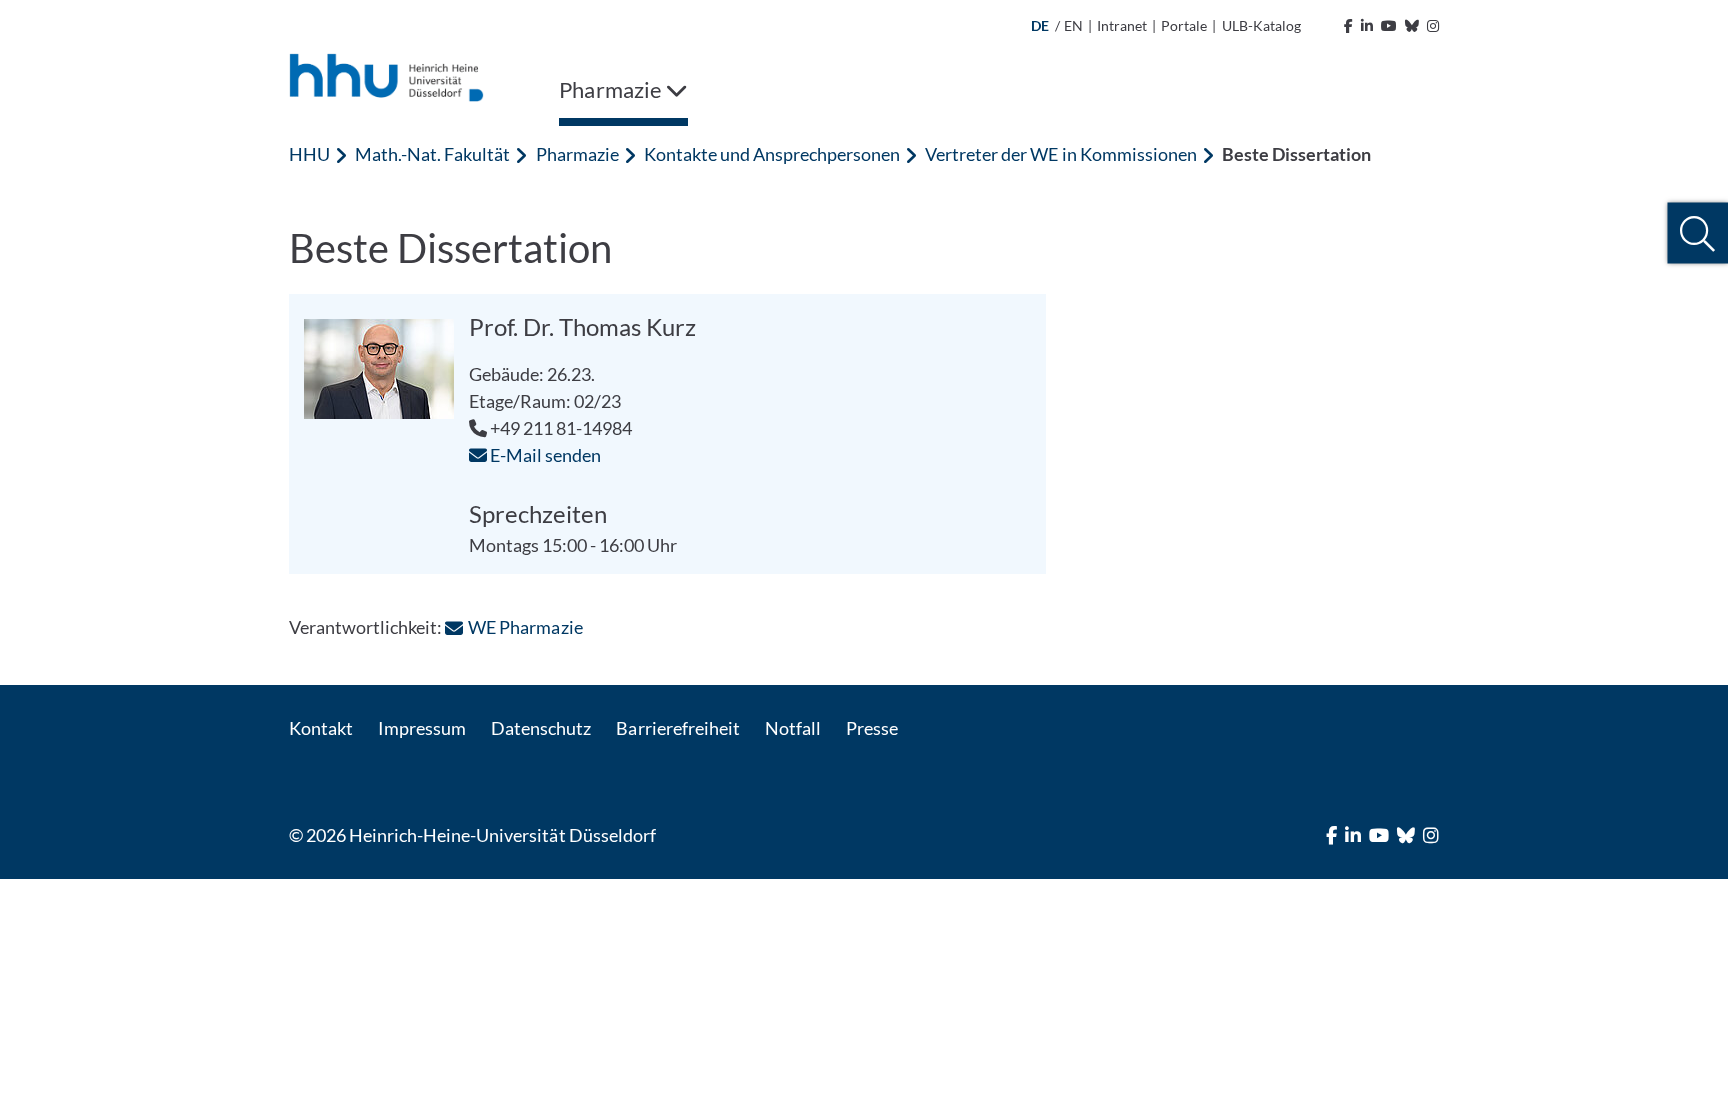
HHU (309, 154)
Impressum (422, 728)
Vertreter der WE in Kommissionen (1061, 154)
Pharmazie (577, 154)
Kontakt (321, 728)
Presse (872, 728)
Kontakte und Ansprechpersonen (772, 154)
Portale (1184, 25)
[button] (1697, 233)
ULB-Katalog (1261, 25)
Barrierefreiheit (677, 728)
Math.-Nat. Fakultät (432, 154)
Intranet (1122, 25)
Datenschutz (541, 728)
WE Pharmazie (525, 627)
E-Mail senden (544, 455)
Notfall (793, 728)
